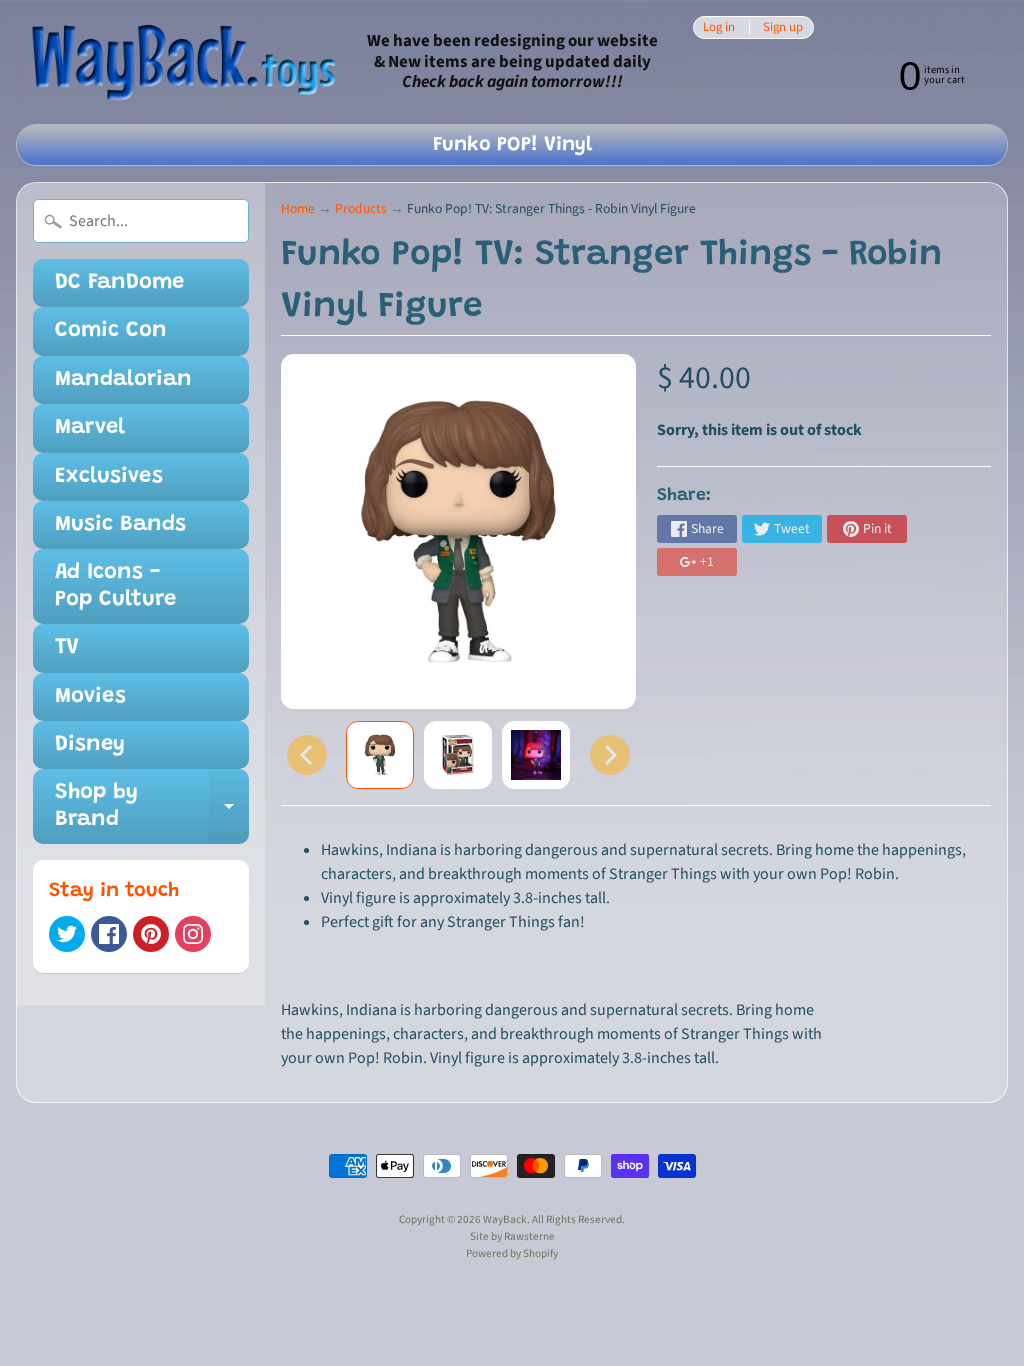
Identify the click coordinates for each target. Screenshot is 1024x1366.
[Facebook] (109, 934)
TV (67, 648)
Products (361, 208)
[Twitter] (67, 934)
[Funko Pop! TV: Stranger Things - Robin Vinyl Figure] (380, 755)
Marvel (90, 428)
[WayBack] (181, 62)
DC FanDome (119, 283)
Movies (90, 697)
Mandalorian (123, 380)
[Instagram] (193, 934)
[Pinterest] (151, 934)
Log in (719, 27)
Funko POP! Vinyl (512, 145)
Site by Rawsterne (512, 1236)
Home (298, 208)
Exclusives (109, 477)
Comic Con (111, 331)
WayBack (505, 1219)
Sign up (783, 27)
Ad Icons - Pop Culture (115, 586)
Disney (90, 745)
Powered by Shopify (512, 1253)
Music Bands (120, 525)
